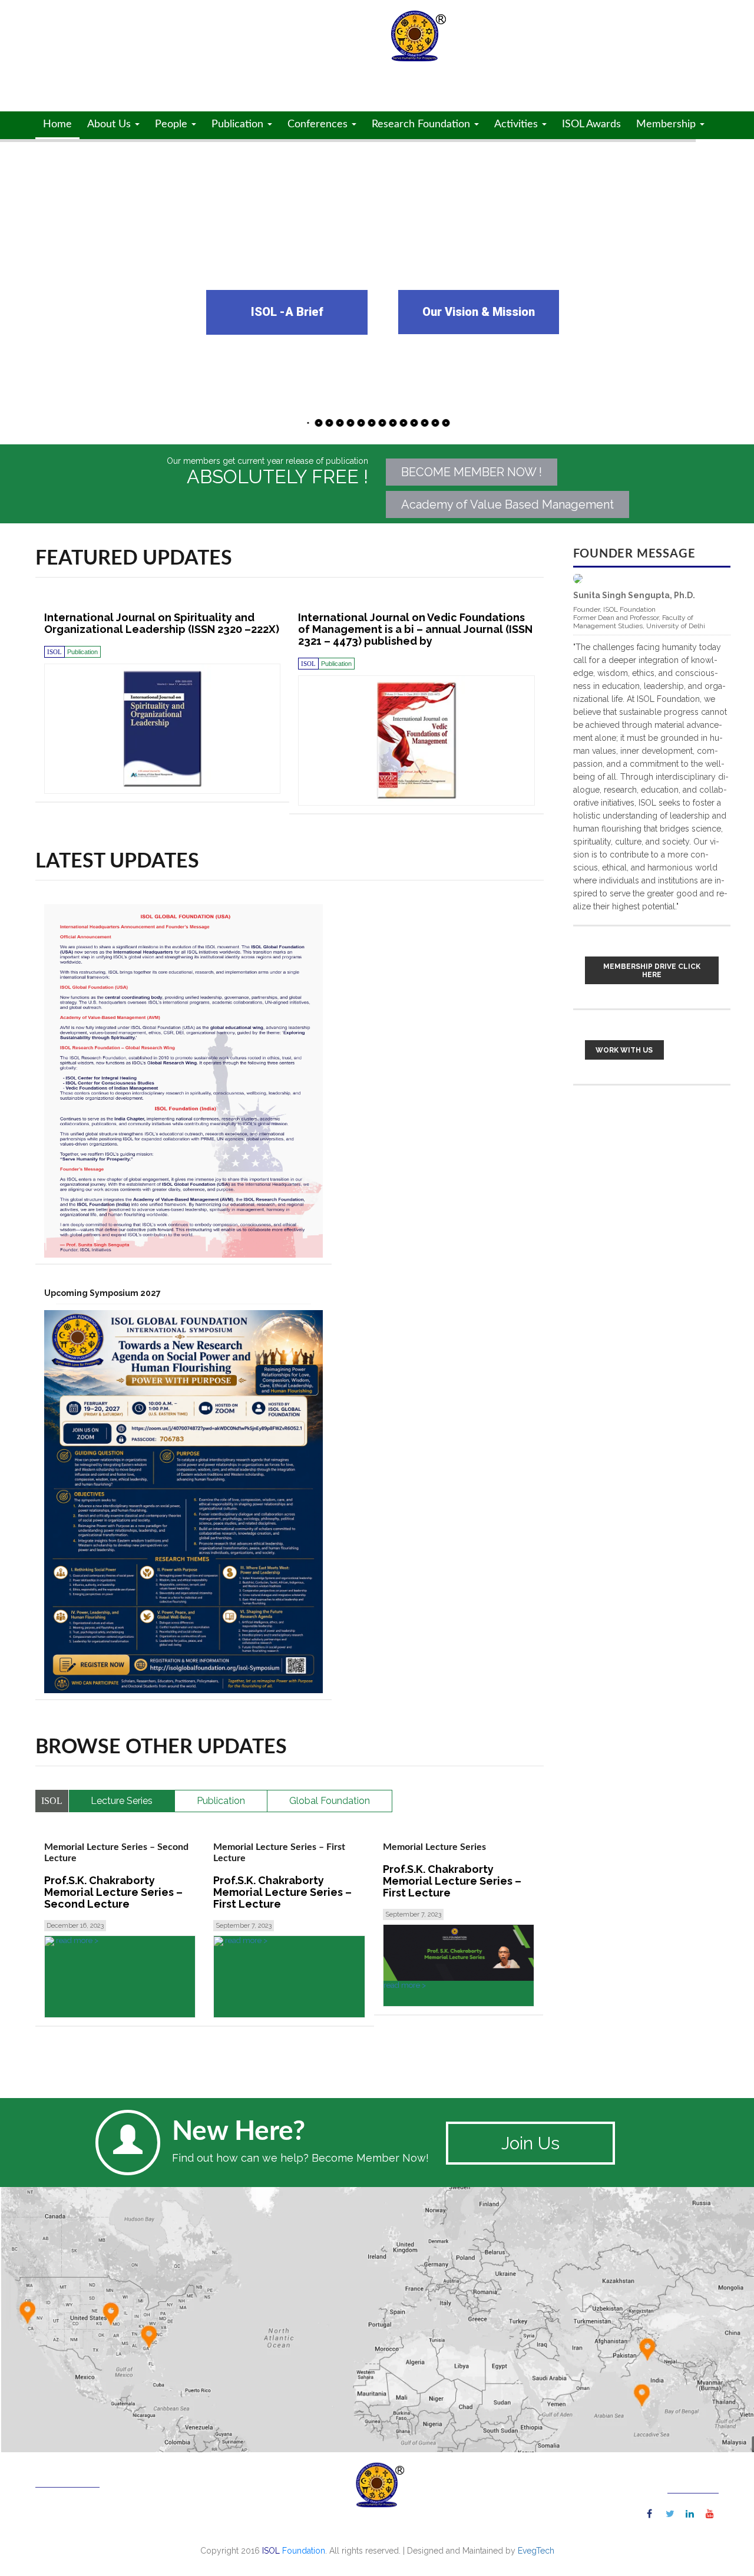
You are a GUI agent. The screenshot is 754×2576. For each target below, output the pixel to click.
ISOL (142, 49)
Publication (239, 124)
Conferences (319, 124)
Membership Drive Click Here (652, 971)
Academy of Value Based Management (507, 504)
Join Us (530, 2143)
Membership (667, 124)
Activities (517, 124)
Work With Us (624, 1050)
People (173, 124)
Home (57, 124)
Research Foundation (422, 124)
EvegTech (536, 2551)
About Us (110, 124)
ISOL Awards (591, 124)
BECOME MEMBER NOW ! (472, 472)
